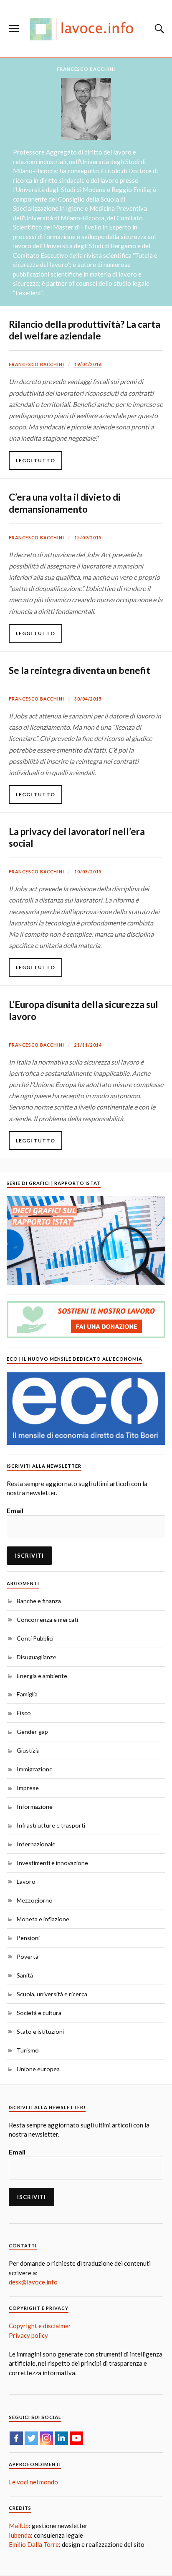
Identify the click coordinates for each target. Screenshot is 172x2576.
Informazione (35, 1807)
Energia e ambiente (42, 1676)
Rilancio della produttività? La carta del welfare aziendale (85, 330)
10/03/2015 (88, 872)
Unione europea (38, 2069)
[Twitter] (31, 2438)
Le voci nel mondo (33, 2482)
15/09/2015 (88, 538)
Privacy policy (28, 2335)
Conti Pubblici (35, 1638)
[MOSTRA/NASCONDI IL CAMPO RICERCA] (158, 29)
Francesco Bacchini (37, 364)
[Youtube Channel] (76, 2438)
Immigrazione (35, 1769)
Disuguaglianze (37, 1657)
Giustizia (28, 1750)
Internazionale (36, 1844)
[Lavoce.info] (86, 29)
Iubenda (20, 2535)
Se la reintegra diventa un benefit (80, 670)
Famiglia (27, 1694)
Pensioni (28, 1938)
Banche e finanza (39, 1601)
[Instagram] (46, 2438)
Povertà (28, 1956)
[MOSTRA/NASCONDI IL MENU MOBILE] (14, 29)
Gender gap (32, 1732)
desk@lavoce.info (33, 2282)
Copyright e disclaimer (40, 2326)
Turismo (28, 2050)
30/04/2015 (88, 699)
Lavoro (26, 1882)
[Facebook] (16, 2438)
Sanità (25, 1975)
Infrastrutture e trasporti (51, 1825)
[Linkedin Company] (61, 2438)
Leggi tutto (35, 460)
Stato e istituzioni (40, 2031)
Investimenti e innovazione (52, 1863)
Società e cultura (39, 2013)
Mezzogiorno (35, 1900)
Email (15, 1510)
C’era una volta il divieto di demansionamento (65, 503)
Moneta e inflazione (43, 1919)
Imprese (28, 1788)
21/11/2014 (88, 1045)
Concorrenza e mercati (47, 1620)
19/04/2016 (88, 364)
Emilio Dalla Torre (34, 2544)
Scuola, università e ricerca (52, 1994)
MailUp (19, 2526)
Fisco (24, 1713)
